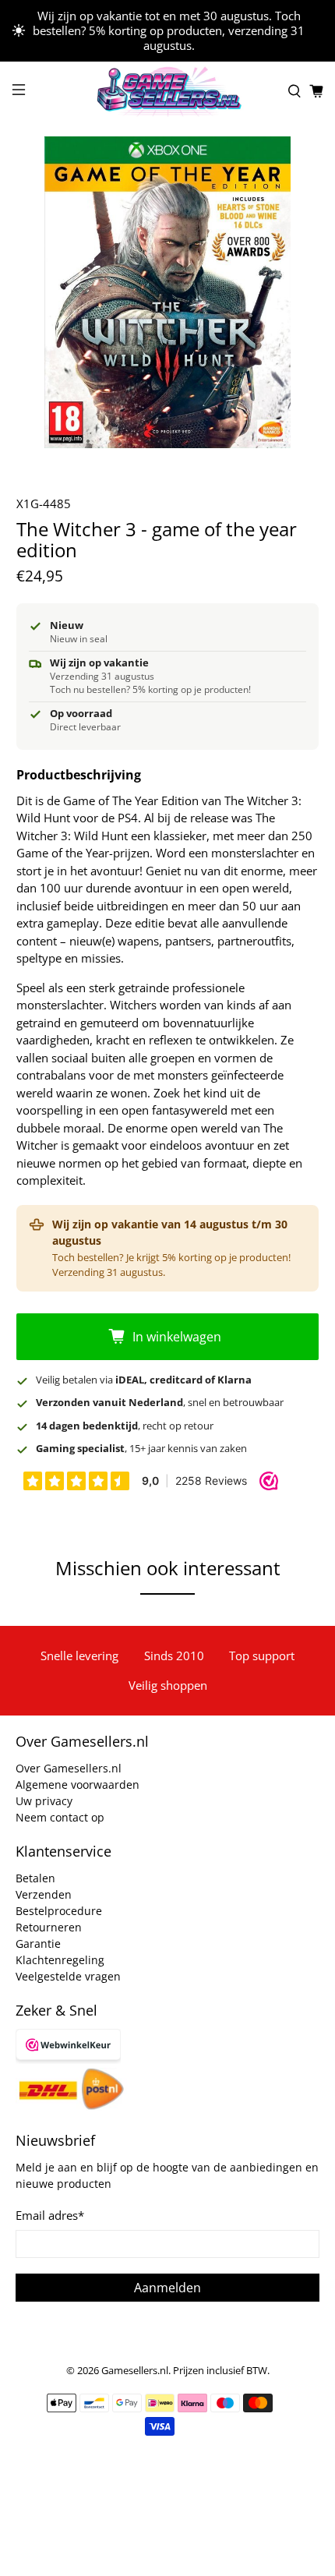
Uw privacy (44, 1801)
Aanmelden (167, 2288)
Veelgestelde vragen (68, 1976)
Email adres (50, 2215)
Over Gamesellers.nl (69, 1768)
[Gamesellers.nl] (168, 92)
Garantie (38, 1943)
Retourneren (49, 1927)
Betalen (35, 1878)
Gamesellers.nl (135, 2371)
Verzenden (44, 1894)
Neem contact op (60, 1817)
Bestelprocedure (59, 1911)
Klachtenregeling (60, 1960)
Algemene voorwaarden (78, 1784)
